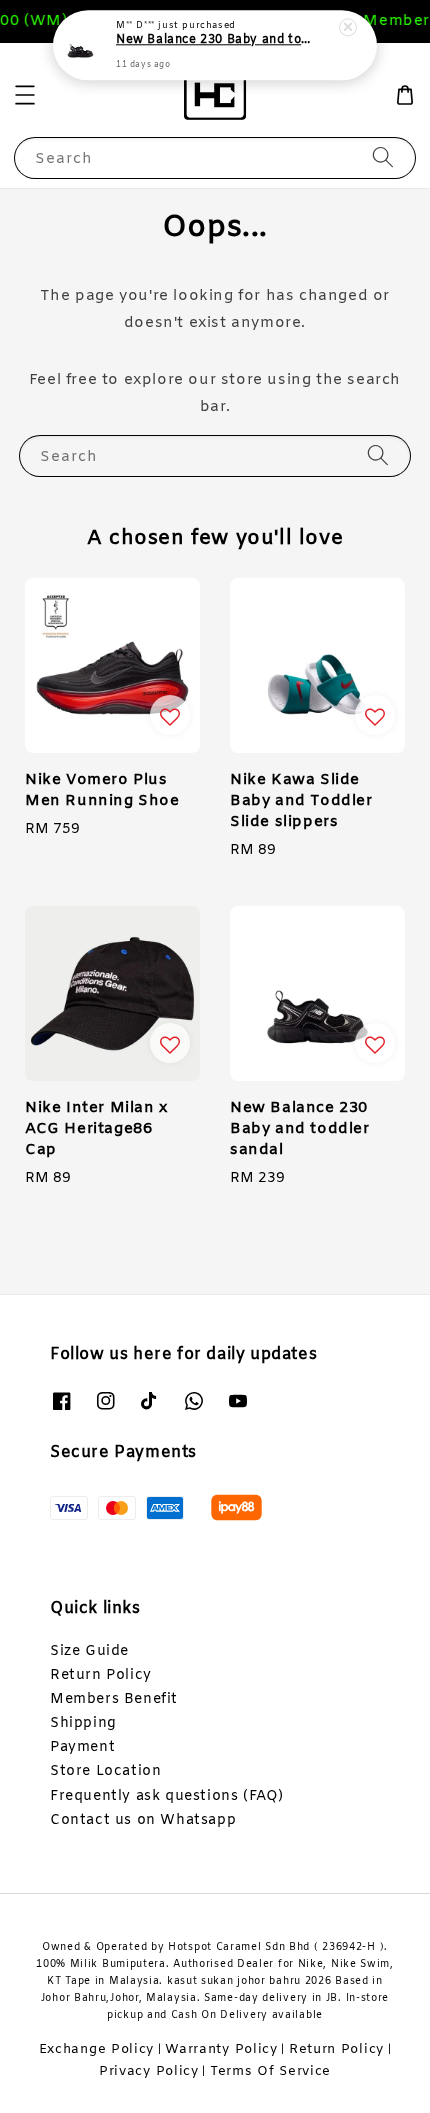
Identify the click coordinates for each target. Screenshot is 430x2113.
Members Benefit (114, 1699)
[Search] (383, 157)
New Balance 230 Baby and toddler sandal (216, 41)
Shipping (83, 1723)
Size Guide (89, 1651)
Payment (82, 1747)
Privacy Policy (149, 2071)
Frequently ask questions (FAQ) (167, 1796)
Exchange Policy (97, 2049)
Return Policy (101, 1675)
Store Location (105, 1771)
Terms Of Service (270, 2071)
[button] (25, 95)
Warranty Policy (221, 2049)
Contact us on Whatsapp (143, 1820)
